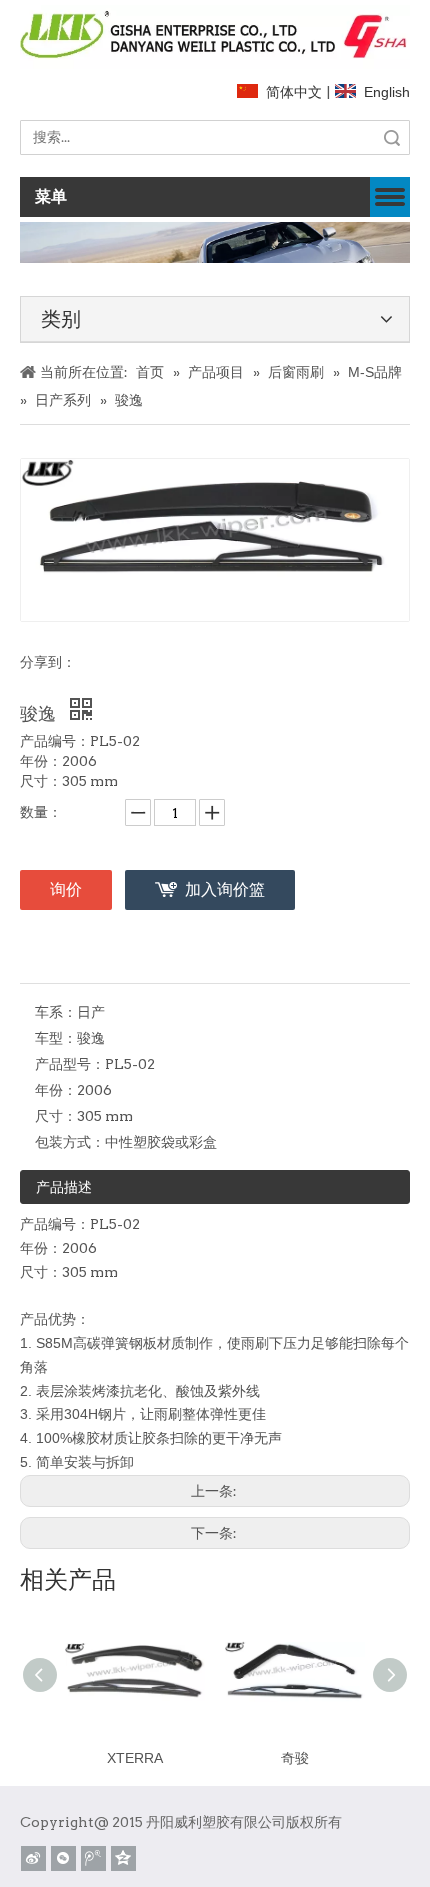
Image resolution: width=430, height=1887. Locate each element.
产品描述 (64, 1187)
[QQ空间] (123, 1858)
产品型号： (70, 1064)
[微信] (63, 1858)
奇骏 (295, 1758)
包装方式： (70, 1142)
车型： (56, 1038)
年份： (56, 1090)
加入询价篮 (225, 889)
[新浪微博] (33, 1858)
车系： (56, 1012)
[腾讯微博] (93, 1858)
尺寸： (56, 1116)
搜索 (392, 137)
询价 (66, 889)
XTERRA (135, 1758)
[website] (215, 37)
